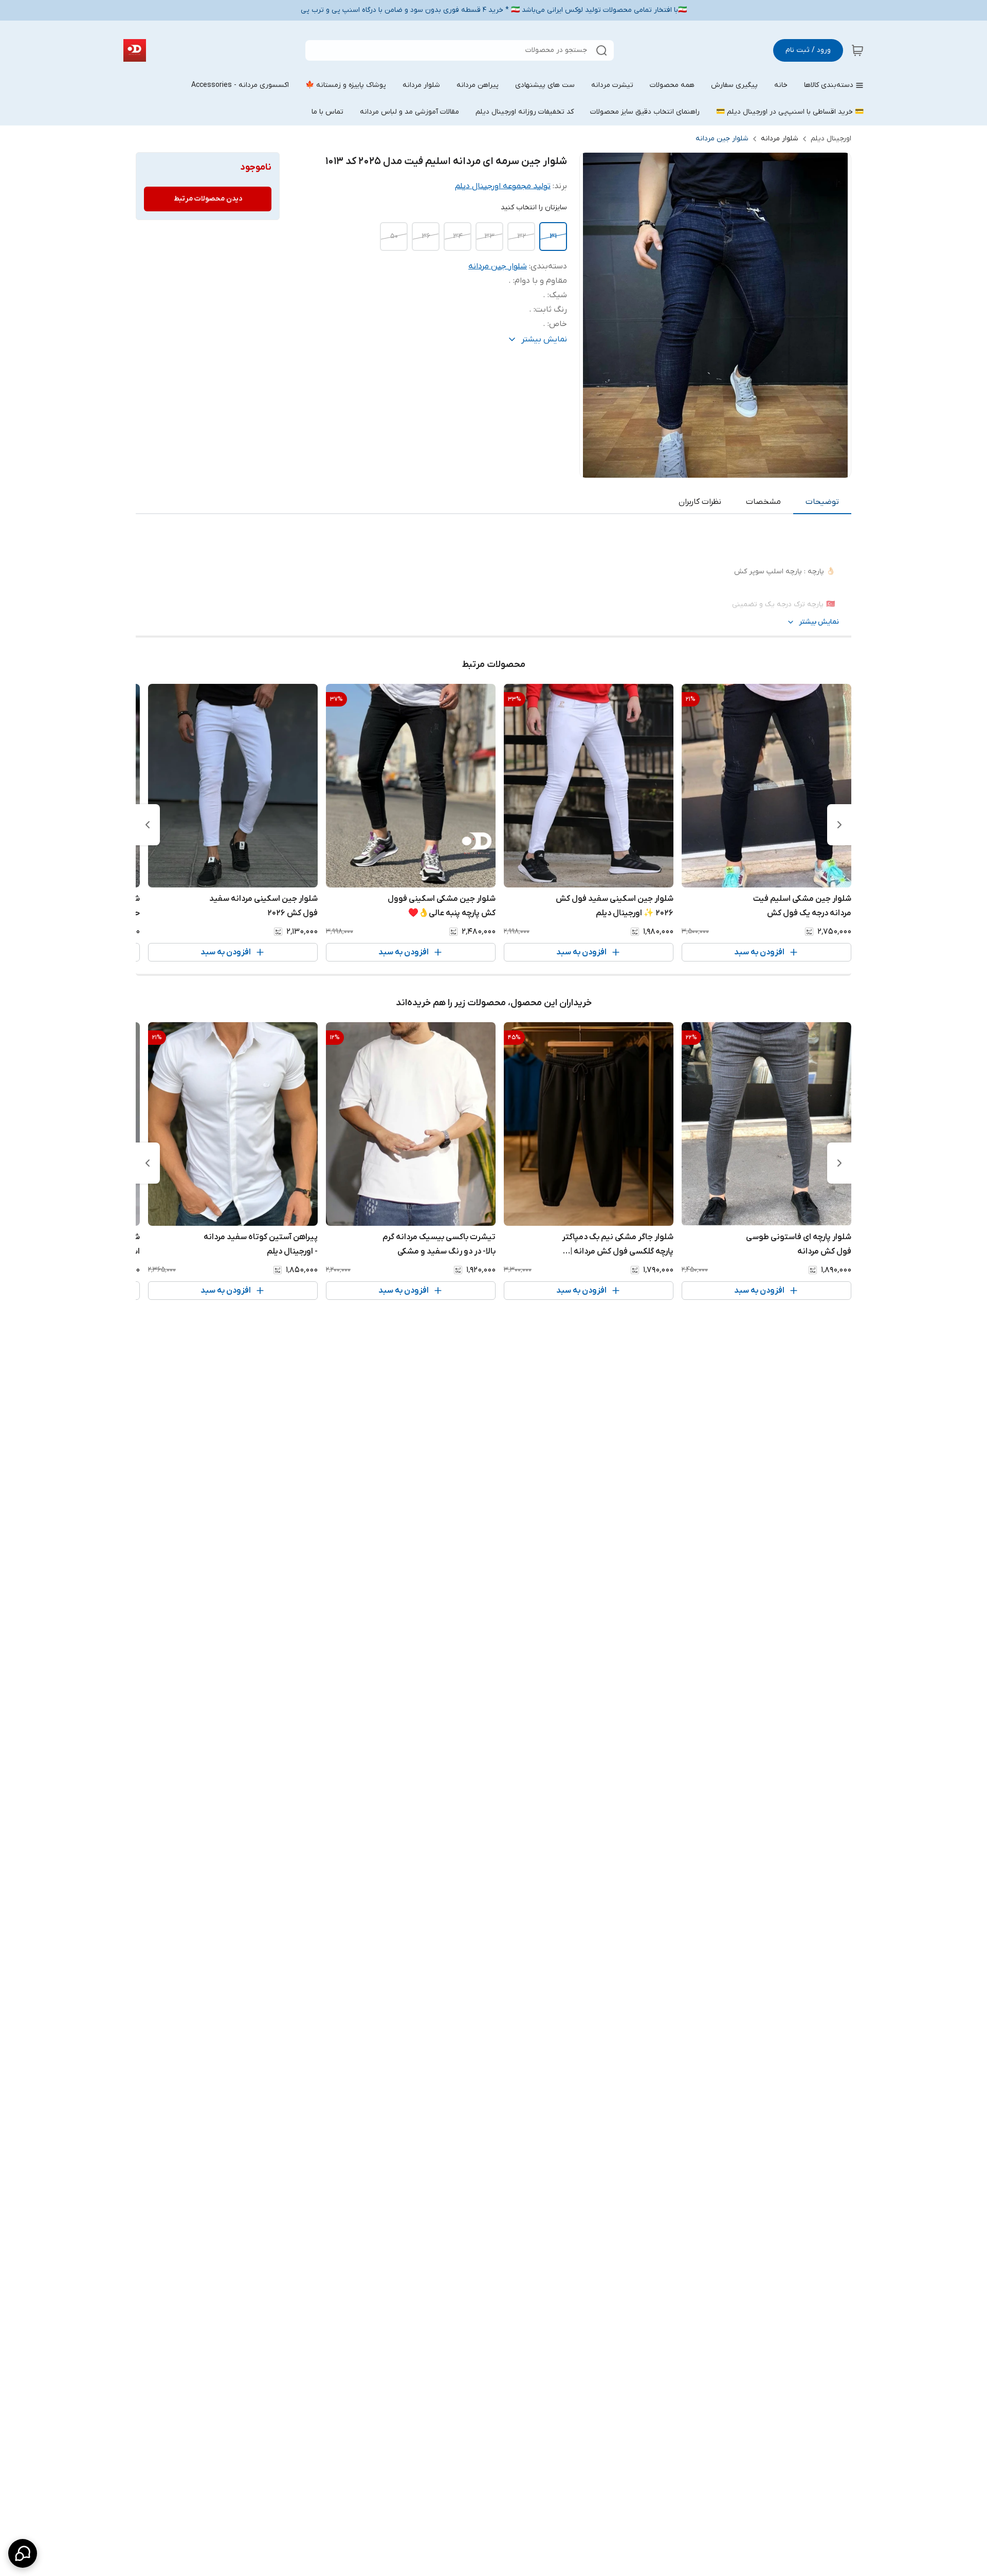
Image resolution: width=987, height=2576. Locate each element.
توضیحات (822, 502)
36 (426, 236)
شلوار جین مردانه (722, 139)
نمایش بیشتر (819, 622)
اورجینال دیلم (831, 139)
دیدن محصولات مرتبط (208, 199)
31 (553, 236)
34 (458, 236)
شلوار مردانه (780, 139)
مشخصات (763, 502)
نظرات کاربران (700, 502)
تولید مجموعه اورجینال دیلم (503, 186)
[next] (148, 825)
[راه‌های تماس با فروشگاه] (23, 2553)
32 (522, 236)
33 (489, 236)
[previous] (839, 825)
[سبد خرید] (857, 50)
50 (394, 236)
